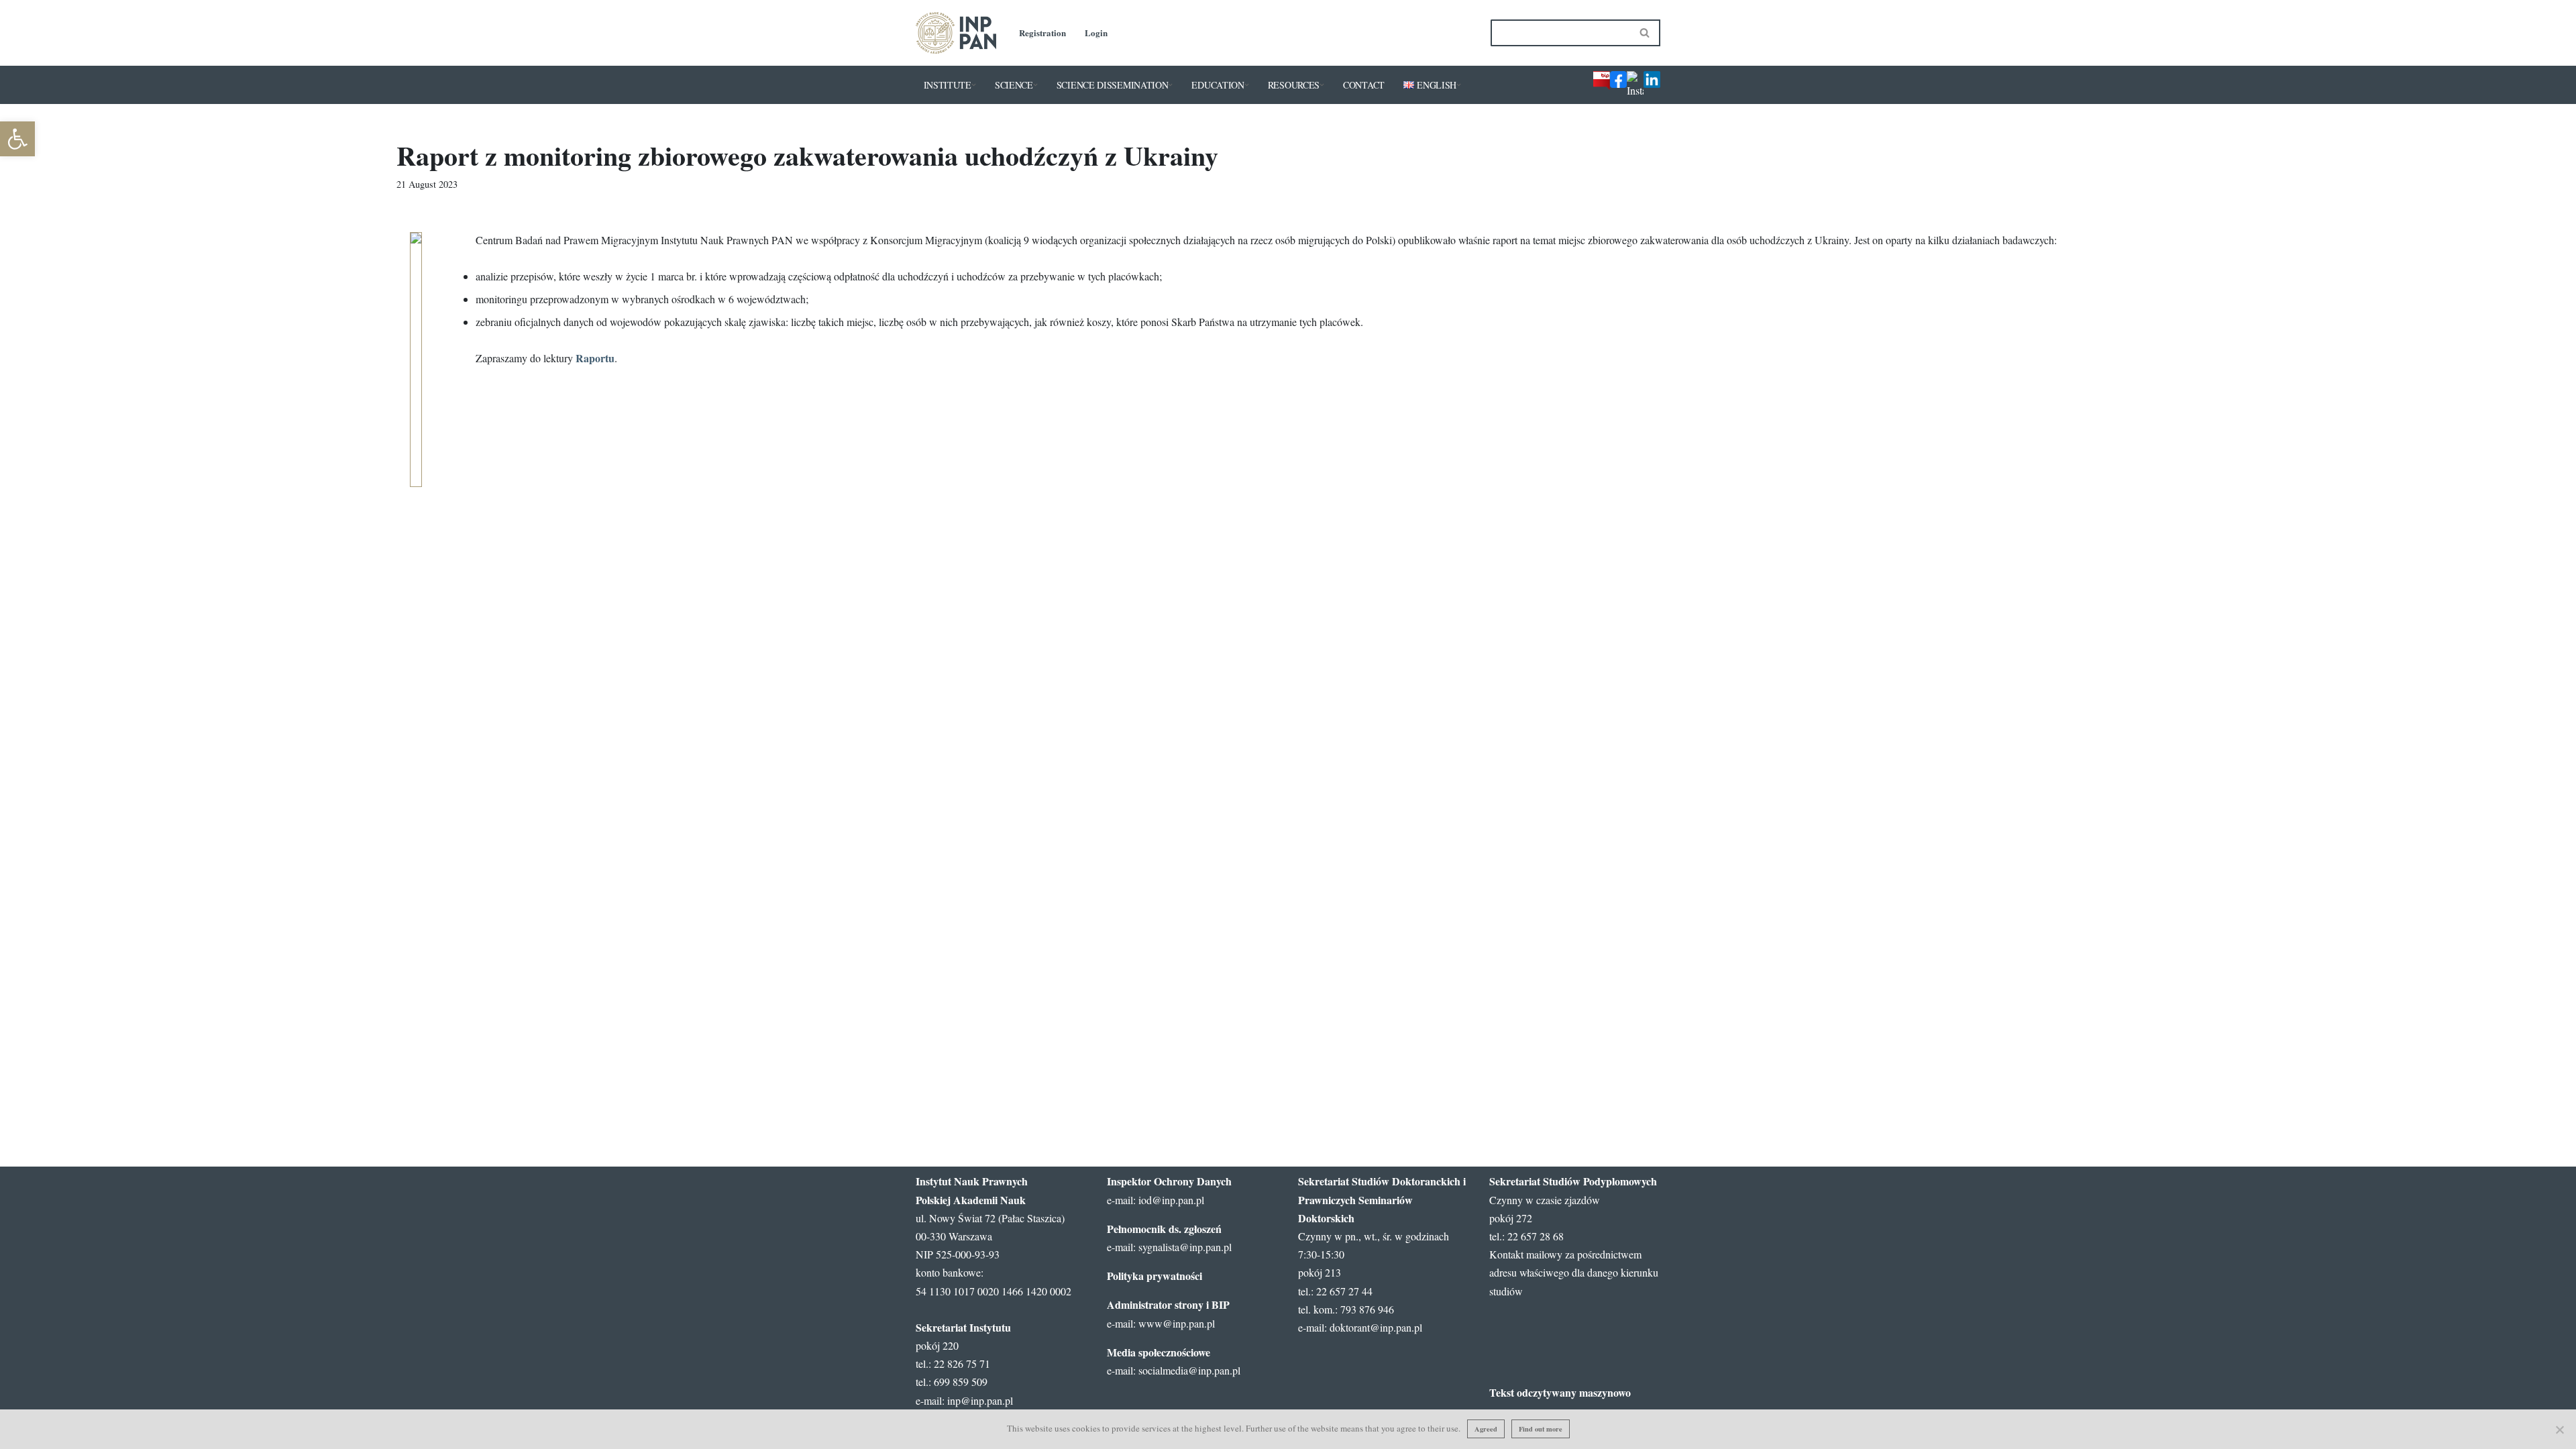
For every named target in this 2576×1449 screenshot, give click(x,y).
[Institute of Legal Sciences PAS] (956, 33)
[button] (974, 85)
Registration (1042, 33)
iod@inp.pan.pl (1171, 1200)
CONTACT (1364, 85)
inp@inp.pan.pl (980, 1400)
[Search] (1645, 33)
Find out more (1541, 1429)
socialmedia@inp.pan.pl (1189, 1370)
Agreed (1486, 1429)
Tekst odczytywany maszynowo (1560, 1392)
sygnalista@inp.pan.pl (1185, 1247)
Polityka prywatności (1155, 1276)
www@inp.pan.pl (1177, 1323)
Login (1096, 33)
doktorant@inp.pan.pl (1376, 1327)
